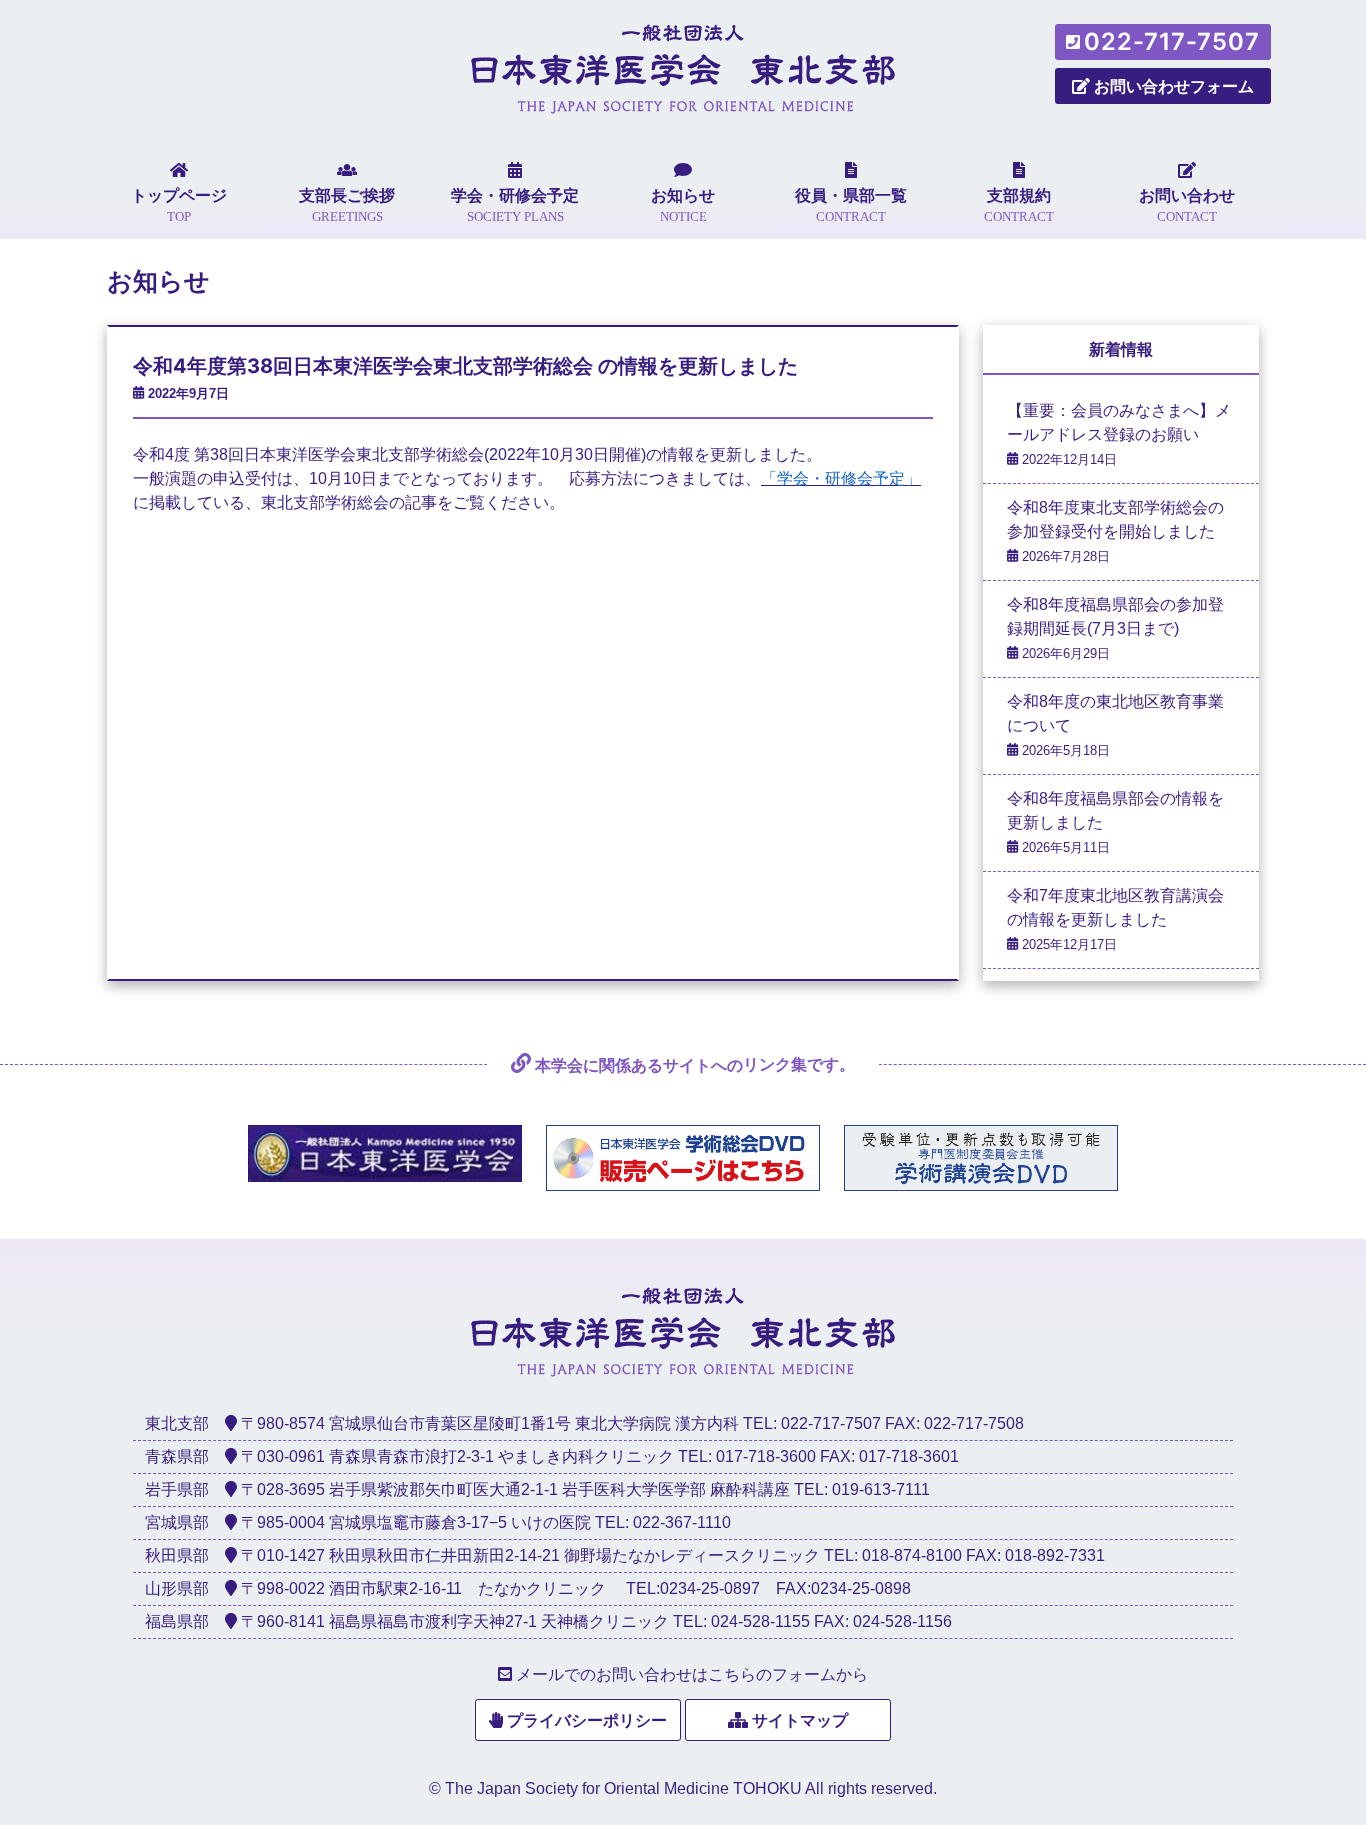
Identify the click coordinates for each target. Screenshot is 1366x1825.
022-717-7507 (1172, 41)
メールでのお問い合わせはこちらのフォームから (692, 1674)
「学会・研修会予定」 (841, 478)
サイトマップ (800, 1720)
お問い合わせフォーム (1174, 86)
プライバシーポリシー (587, 1720)
